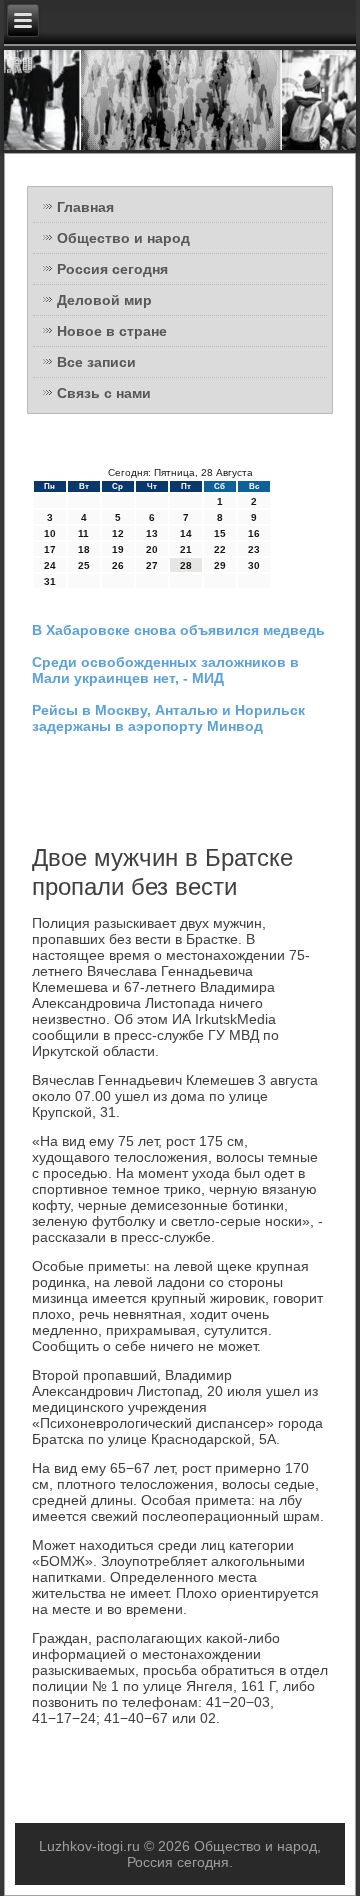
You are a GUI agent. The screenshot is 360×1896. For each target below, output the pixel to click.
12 (118, 533)
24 (50, 565)
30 (254, 565)
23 (254, 549)
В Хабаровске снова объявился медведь (178, 630)
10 (50, 533)
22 (220, 549)
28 (186, 565)
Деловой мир (104, 300)
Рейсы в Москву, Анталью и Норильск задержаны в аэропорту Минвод (168, 718)
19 (118, 549)
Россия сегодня (112, 269)
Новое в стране (112, 331)
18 (84, 549)
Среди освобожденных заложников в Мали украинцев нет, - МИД (165, 670)
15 (220, 533)
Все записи (96, 362)
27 (152, 565)
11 (83, 533)
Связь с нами (104, 393)
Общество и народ (123, 238)
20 (152, 549)
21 (186, 549)
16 (254, 533)
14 (186, 533)
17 (50, 549)
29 (220, 565)
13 (152, 533)
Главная (85, 207)
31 (50, 581)
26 (118, 565)
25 (84, 565)
